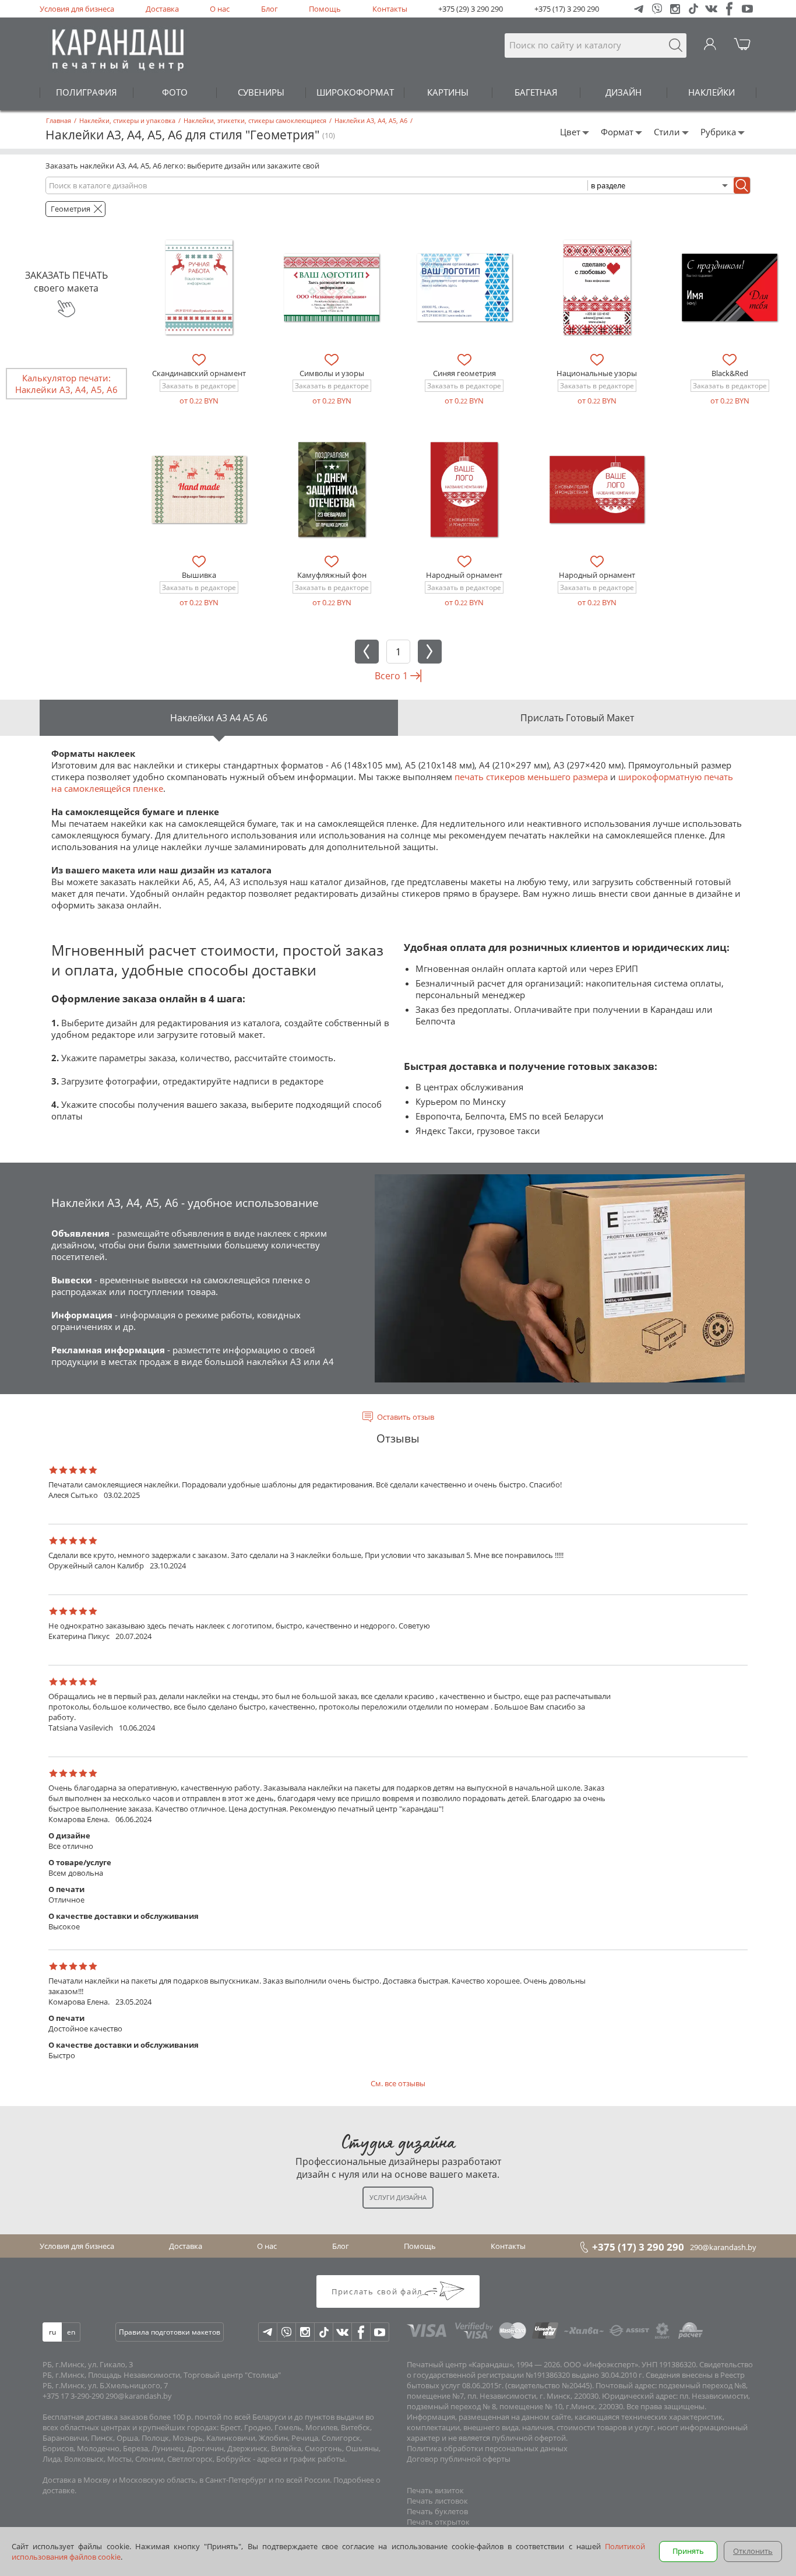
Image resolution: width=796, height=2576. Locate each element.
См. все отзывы (398, 2083)
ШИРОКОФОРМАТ (355, 92)
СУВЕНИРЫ (261, 92)
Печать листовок (437, 2501)
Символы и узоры (332, 373)
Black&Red (730, 373)
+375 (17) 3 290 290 (567, 9)
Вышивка (199, 575)
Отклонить (753, 2551)
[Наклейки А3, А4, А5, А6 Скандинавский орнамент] (199, 287)
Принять (688, 2551)
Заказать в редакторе (199, 386)
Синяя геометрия (464, 373)
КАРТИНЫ (448, 92)
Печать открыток (438, 2522)
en (71, 2332)
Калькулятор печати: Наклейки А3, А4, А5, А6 (66, 384)
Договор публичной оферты (459, 2459)
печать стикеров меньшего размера (531, 777)
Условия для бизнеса (77, 9)
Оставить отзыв (406, 1417)
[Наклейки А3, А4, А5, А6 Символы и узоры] (332, 287)
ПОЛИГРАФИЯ (87, 92)
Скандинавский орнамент (199, 373)
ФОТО (175, 92)
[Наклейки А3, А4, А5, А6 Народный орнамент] (464, 490)
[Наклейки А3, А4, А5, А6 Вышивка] (199, 490)
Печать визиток (435, 2490)
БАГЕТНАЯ (536, 92)
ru (52, 2332)
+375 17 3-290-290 (73, 2396)
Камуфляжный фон (332, 575)
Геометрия (71, 209)
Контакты (390, 9)
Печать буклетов (437, 2511)
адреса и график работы (301, 2459)
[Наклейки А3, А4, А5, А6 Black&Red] (730, 287)
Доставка (162, 9)
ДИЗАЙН (624, 92)
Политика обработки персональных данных (487, 2448)
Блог (270, 9)
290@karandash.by (723, 2247)
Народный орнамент (464, 575)
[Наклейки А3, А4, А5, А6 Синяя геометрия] (464, 287)
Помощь (325, 9)
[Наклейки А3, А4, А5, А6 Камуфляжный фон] (332, 490)
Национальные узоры (597, 373)
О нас (220, 9)
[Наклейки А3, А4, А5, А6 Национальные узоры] (597, 287)
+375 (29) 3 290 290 (471, 9)
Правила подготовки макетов (170, 2332)
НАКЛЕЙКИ (712, 92)
